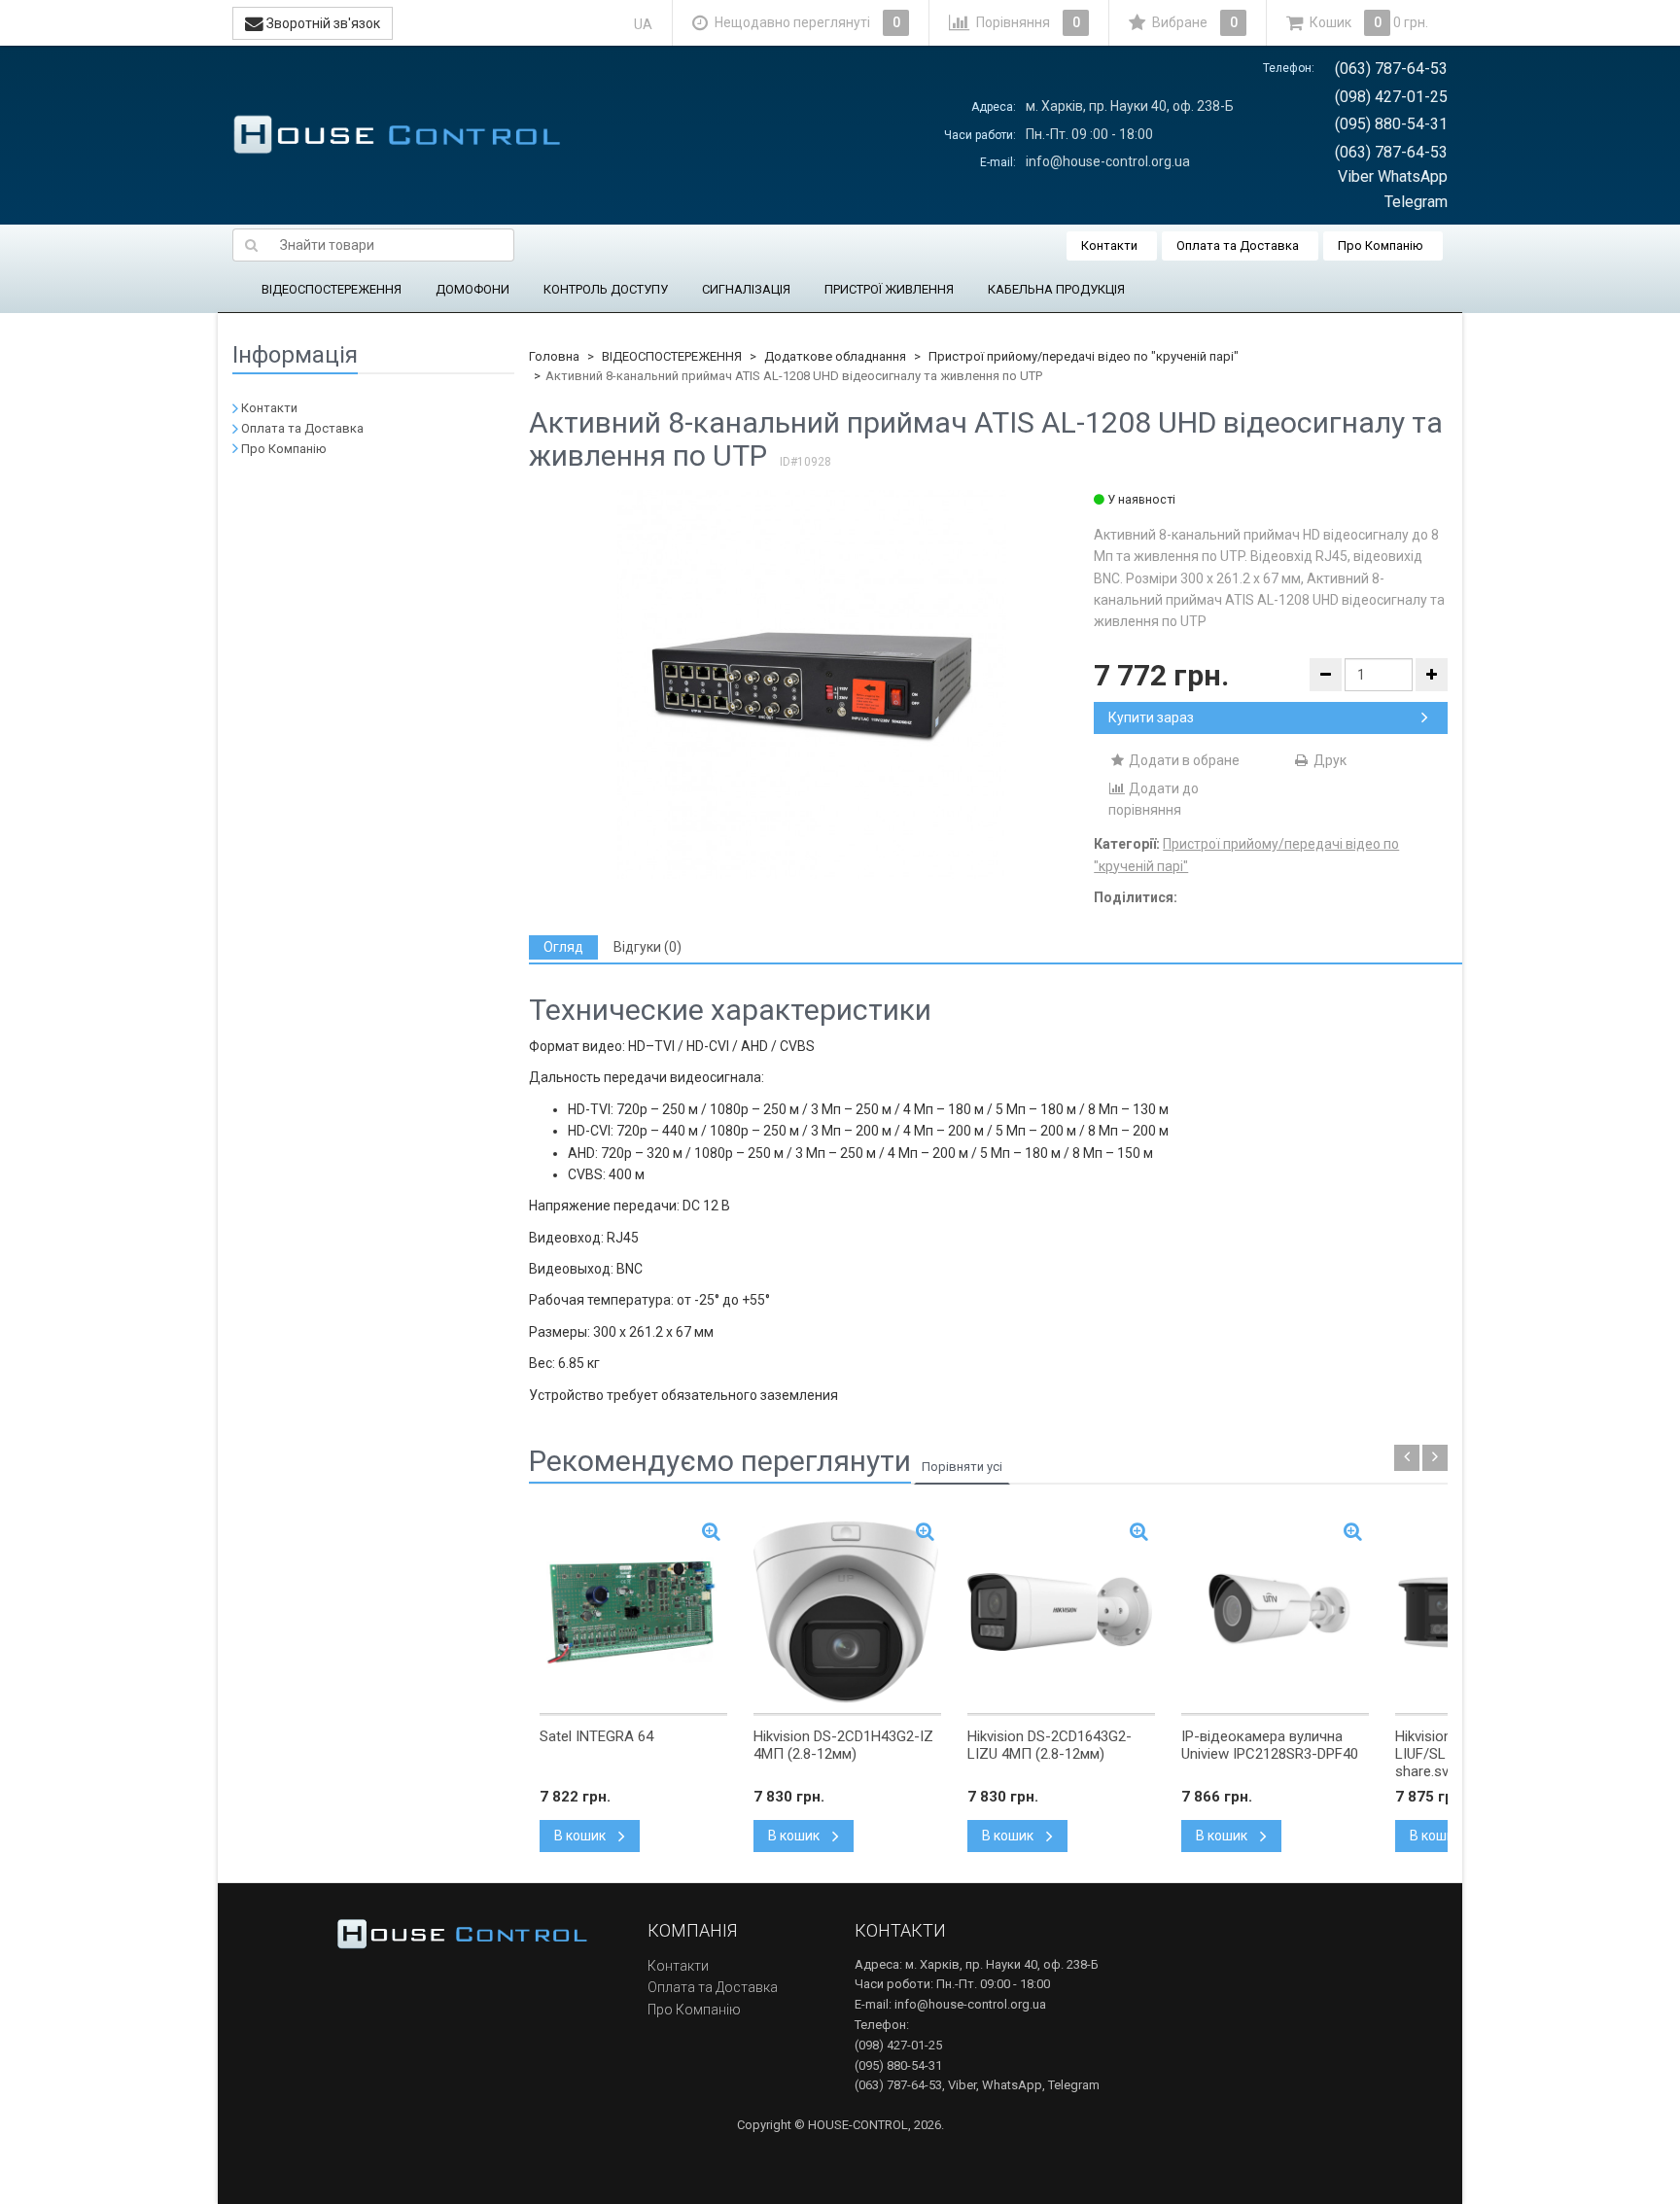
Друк (1329, 760)
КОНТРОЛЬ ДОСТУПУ (606, 289)
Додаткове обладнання (835, 356)
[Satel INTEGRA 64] (633, 1612)
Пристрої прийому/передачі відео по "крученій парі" (1084, 356)
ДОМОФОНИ (472, 289)
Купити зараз (1151, 717)
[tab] (563, 947)
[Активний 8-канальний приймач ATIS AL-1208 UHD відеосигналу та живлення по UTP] (812, 684)
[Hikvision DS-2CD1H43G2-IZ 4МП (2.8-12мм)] (847, 1612)
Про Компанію (1381, 245)
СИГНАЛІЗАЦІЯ (746, 289)
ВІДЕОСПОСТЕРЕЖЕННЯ (332, 289)
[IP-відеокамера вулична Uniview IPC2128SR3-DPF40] (1275, 1612)
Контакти (1109, 245)
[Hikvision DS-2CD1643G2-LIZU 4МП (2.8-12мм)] (1061, 1612)
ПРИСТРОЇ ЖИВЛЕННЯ (889, 289)
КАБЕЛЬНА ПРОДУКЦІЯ (1056, 289)
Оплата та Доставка (1238, 245)
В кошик (581, 1836)
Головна (554, 356)
